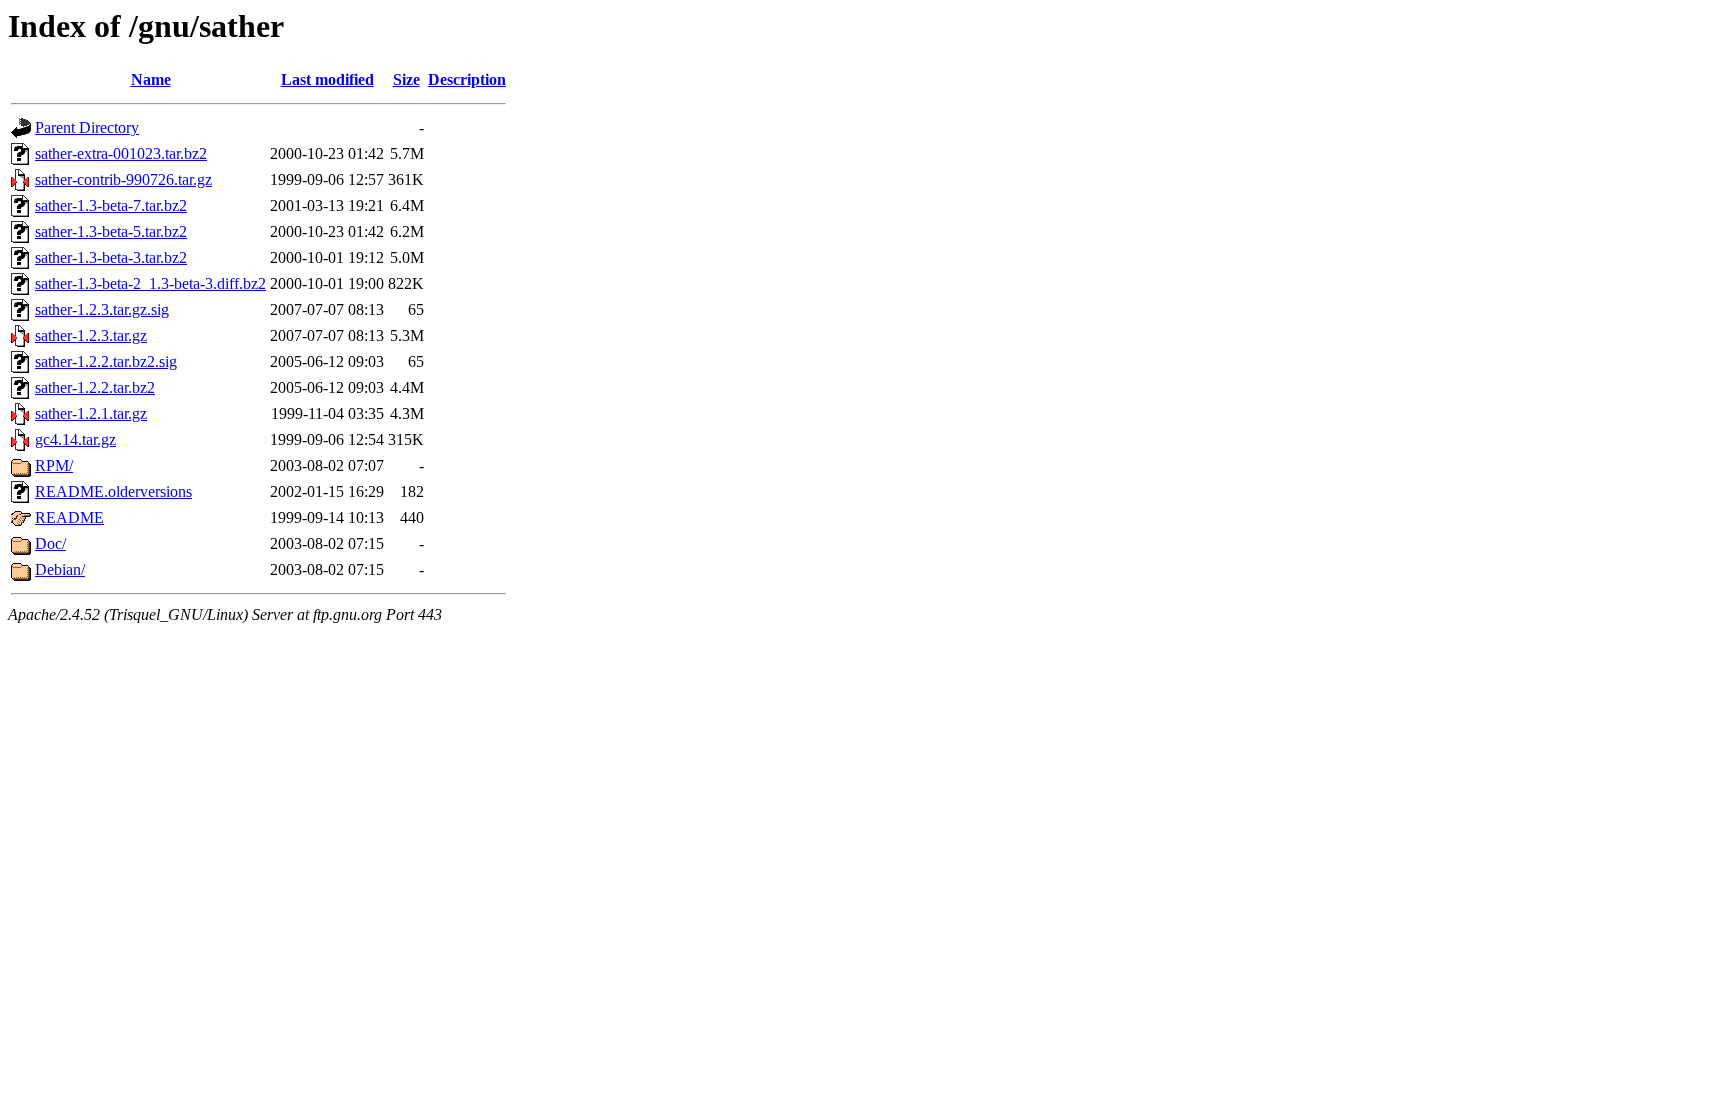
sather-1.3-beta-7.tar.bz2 (111, 205)
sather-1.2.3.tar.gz (91, 335)
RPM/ (54, 465)
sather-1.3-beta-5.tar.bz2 (111, 231)
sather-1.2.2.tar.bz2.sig (106, 361)
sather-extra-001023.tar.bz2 (121, 153)
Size (406, 79)
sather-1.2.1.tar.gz (91, 413)
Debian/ (60, 569)
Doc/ (50, 543)
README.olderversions (113, 491)
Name (151, 79)
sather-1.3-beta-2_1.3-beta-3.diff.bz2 (150, 283)
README (69, 517)
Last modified (327, 79)
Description (467, 79)
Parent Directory (87, 127)
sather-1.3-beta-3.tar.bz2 (111, 257)
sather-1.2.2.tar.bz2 (95, 387)
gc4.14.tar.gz (75, 439)
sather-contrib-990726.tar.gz (123, 179)
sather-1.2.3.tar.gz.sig (102, 309)
